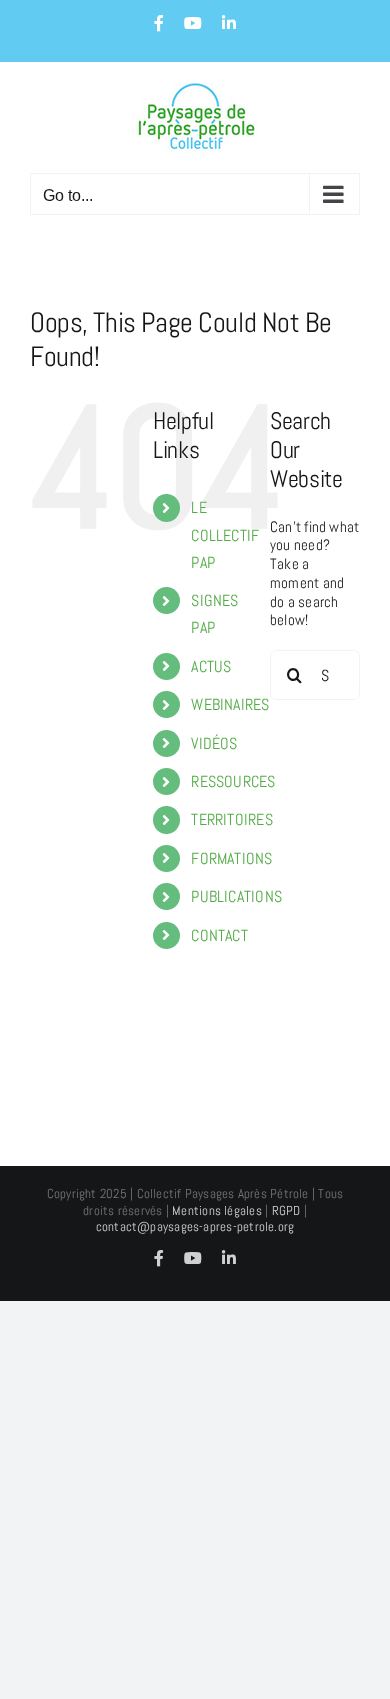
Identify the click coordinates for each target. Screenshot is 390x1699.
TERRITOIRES (231, 819)
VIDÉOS (214, 743)
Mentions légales (217, 1210)
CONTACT (219, 935)
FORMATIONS (231, 858)
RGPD (286, 1210)
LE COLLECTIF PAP (225, 534)
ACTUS (211, 666)
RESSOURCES (233, 781)
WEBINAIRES (230, 704)
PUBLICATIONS (236, 896)
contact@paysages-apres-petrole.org (195, 1226)
